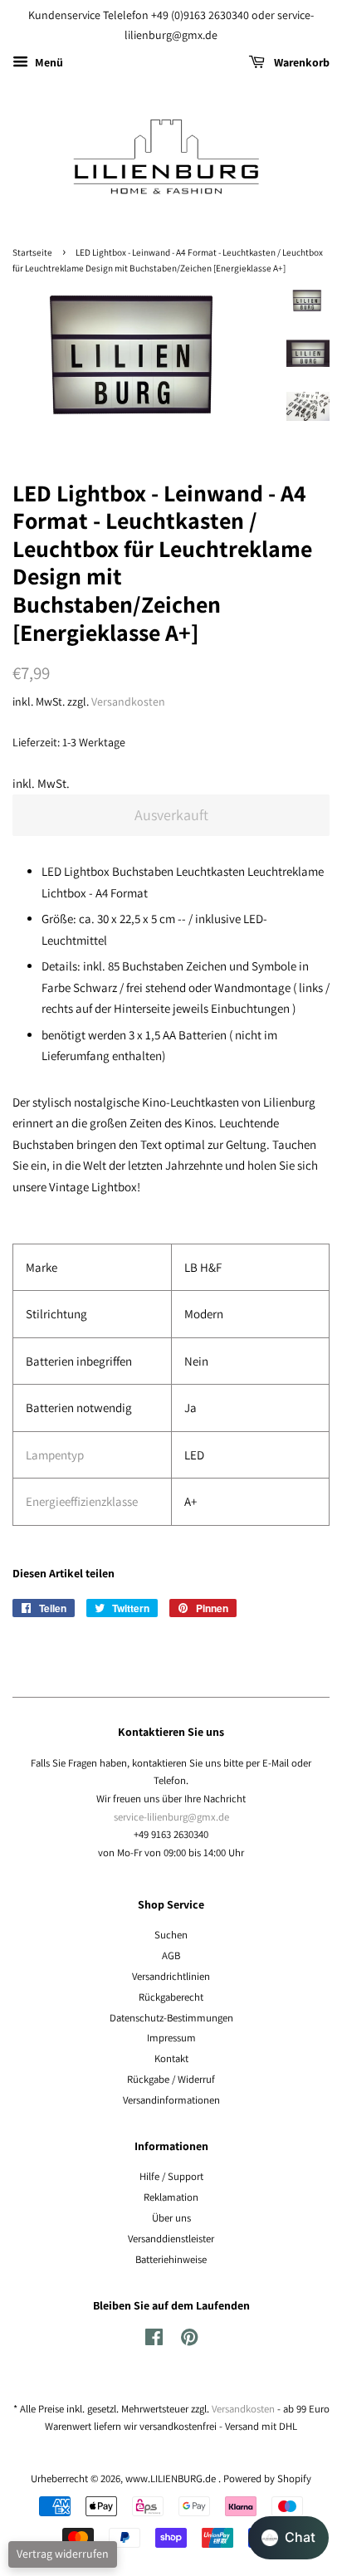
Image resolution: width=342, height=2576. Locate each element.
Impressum (171, 2038)
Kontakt (171, 2058)
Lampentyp (55, 1455)
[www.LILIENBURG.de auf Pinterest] (189, 2341)
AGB (171, 1955)
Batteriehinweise (171, 2259)
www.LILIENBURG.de (172, 2478)
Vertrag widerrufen (63, 2554)
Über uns (171, 2218)
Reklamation (171, 2197)
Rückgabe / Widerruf (171, 2079)
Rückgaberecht (171, 1997)
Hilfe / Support (171, 2176)
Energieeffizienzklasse (82, 1501)
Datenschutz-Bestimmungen (171, 2018)
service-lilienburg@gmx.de (171, 1817)
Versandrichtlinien (171, 1976)
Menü (48, 62)
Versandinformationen (171, 2100)
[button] (288, 2538)
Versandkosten (128, 701)
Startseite (32, 252)
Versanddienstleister (171, 2239)
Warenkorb (300, 62)
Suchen (171, 1935)
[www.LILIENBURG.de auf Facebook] (154, 2341)
